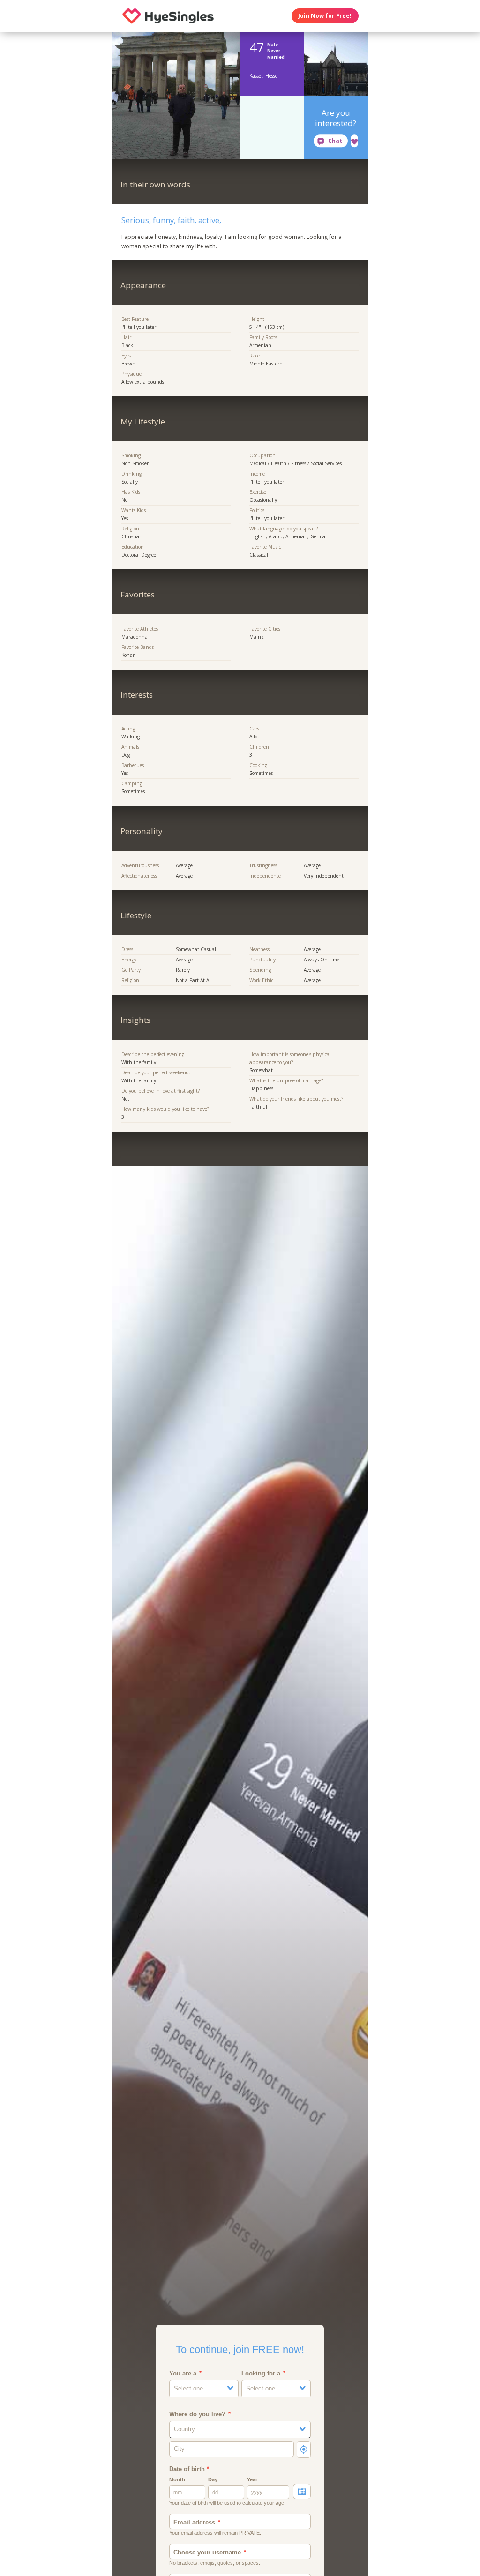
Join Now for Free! (325, 16)
